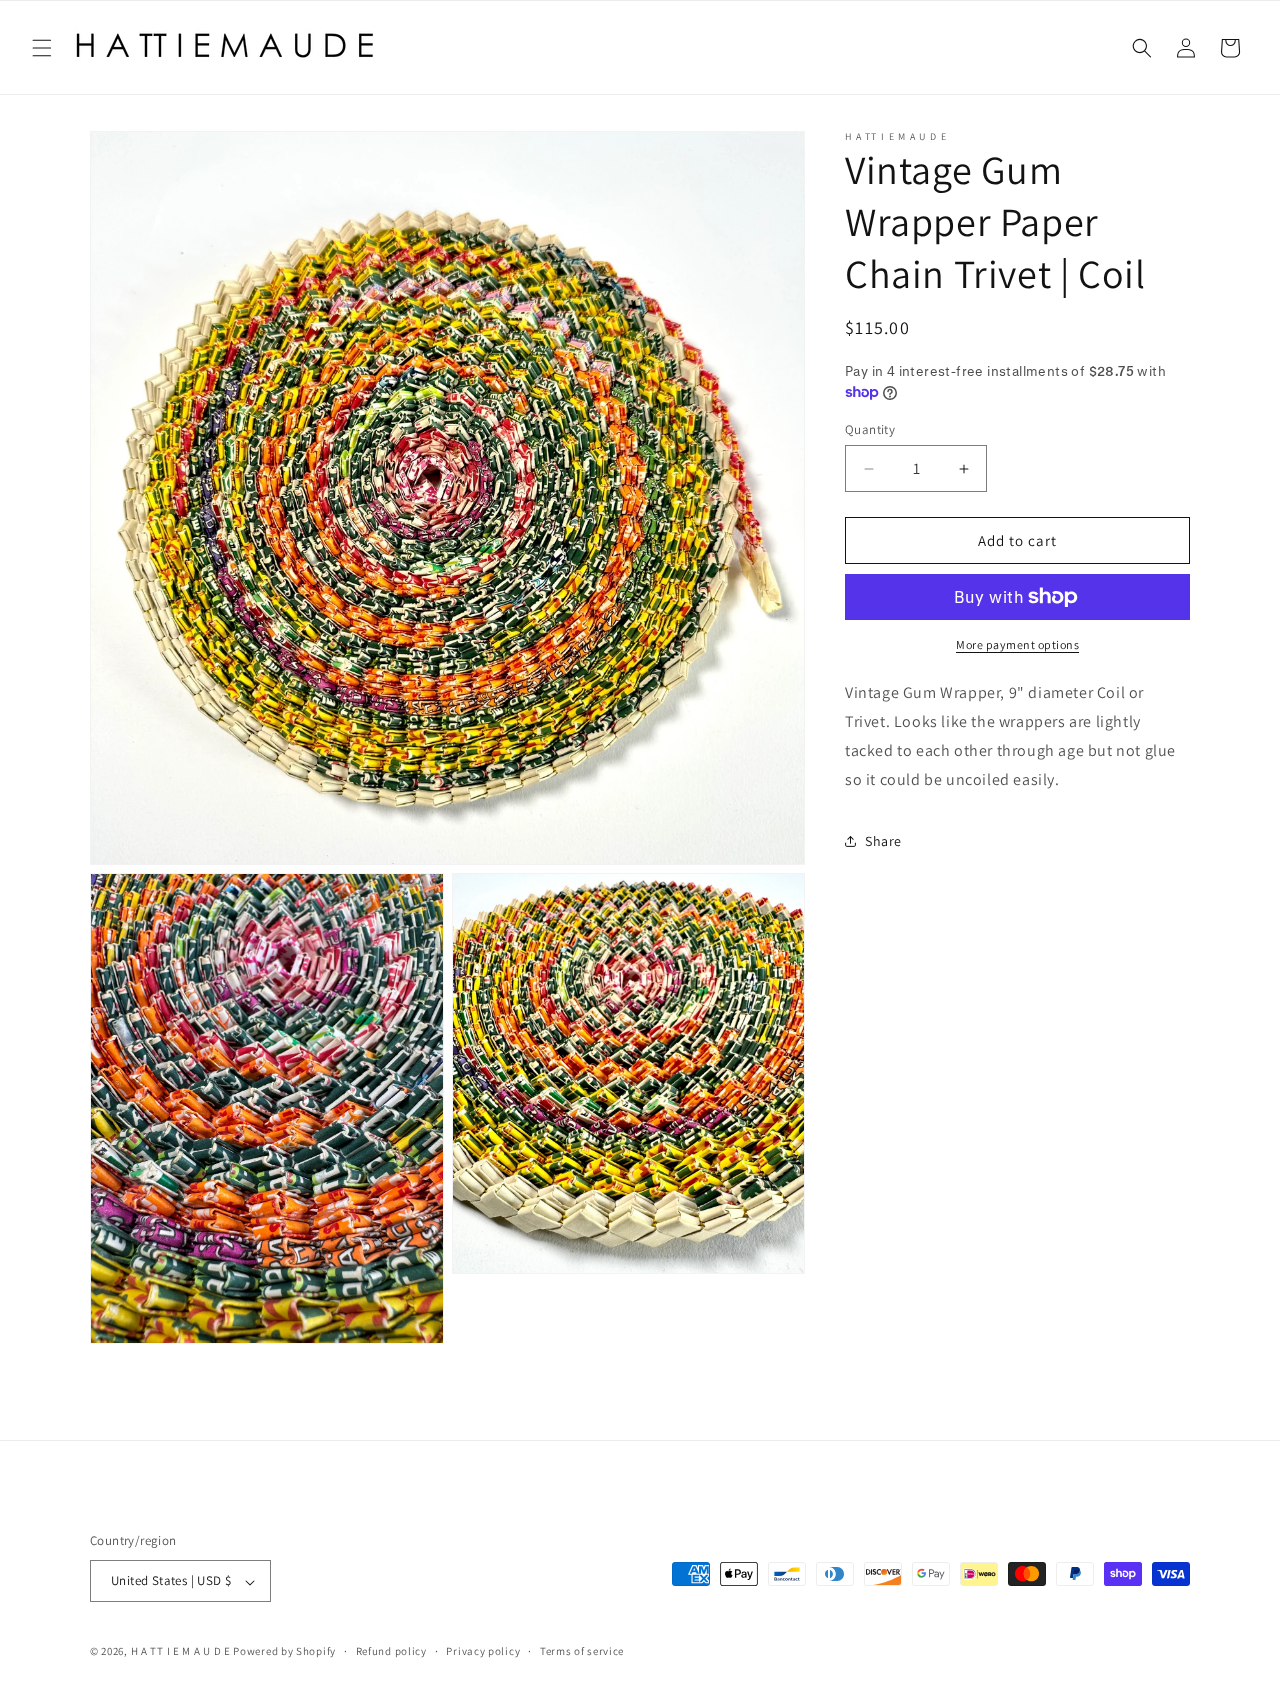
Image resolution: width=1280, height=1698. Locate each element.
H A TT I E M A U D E (182, 1652)
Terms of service (582, 1651)
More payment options (1017, 644)
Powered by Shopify (284, 1652)
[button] (42, 48)
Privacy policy (483, 1651)
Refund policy (391, 1651)
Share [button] (883, 841)
